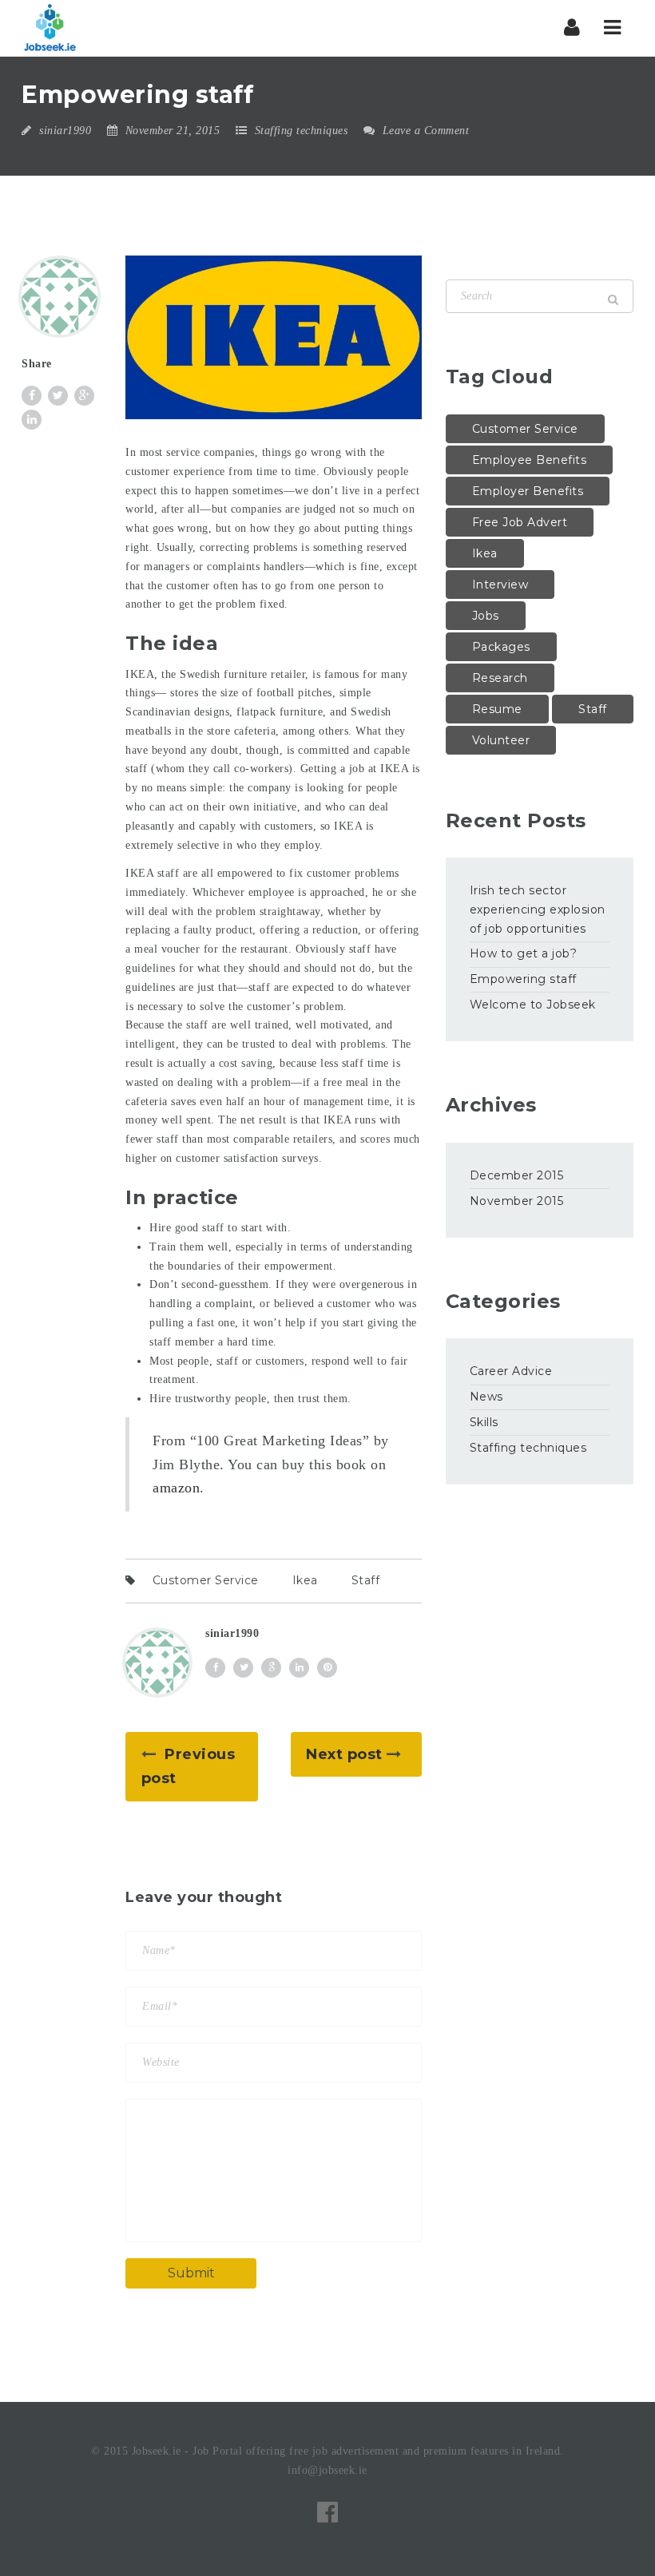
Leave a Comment (424, 131)
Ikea (305, 1580)
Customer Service (206, 1580)
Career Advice (511, 1371)
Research (500, 678)
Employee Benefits (530, 460)
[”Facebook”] (328, 2513)
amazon (176, 1488)
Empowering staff (523, 979)
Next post (344, 1754)
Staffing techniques (302, 131)
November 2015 (517, 1201)
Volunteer (501, 740)
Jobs (486, 616)
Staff (366, 1580)
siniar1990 (65, 131)
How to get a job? (524, 953)
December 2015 (517, 1175)
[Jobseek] (50, 28)
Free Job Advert (520, 522)
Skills (484, 1422)
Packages (501, 647)
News (486, 1397)
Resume (497, 709)
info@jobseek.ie (327, 2470)
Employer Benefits (528, 491)
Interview (500, 585)
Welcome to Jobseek (533, 1005)
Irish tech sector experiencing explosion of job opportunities (538, 910)
